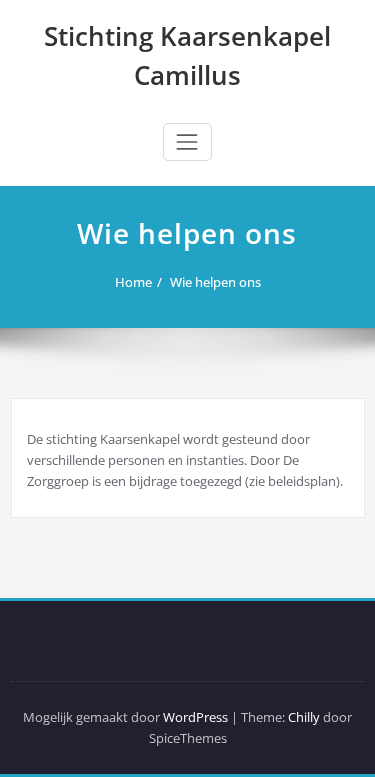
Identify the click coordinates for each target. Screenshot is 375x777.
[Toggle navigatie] (187, 142)
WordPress (195, 717)
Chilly (304, 717)
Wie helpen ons (215, 282)
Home (133, 282)
